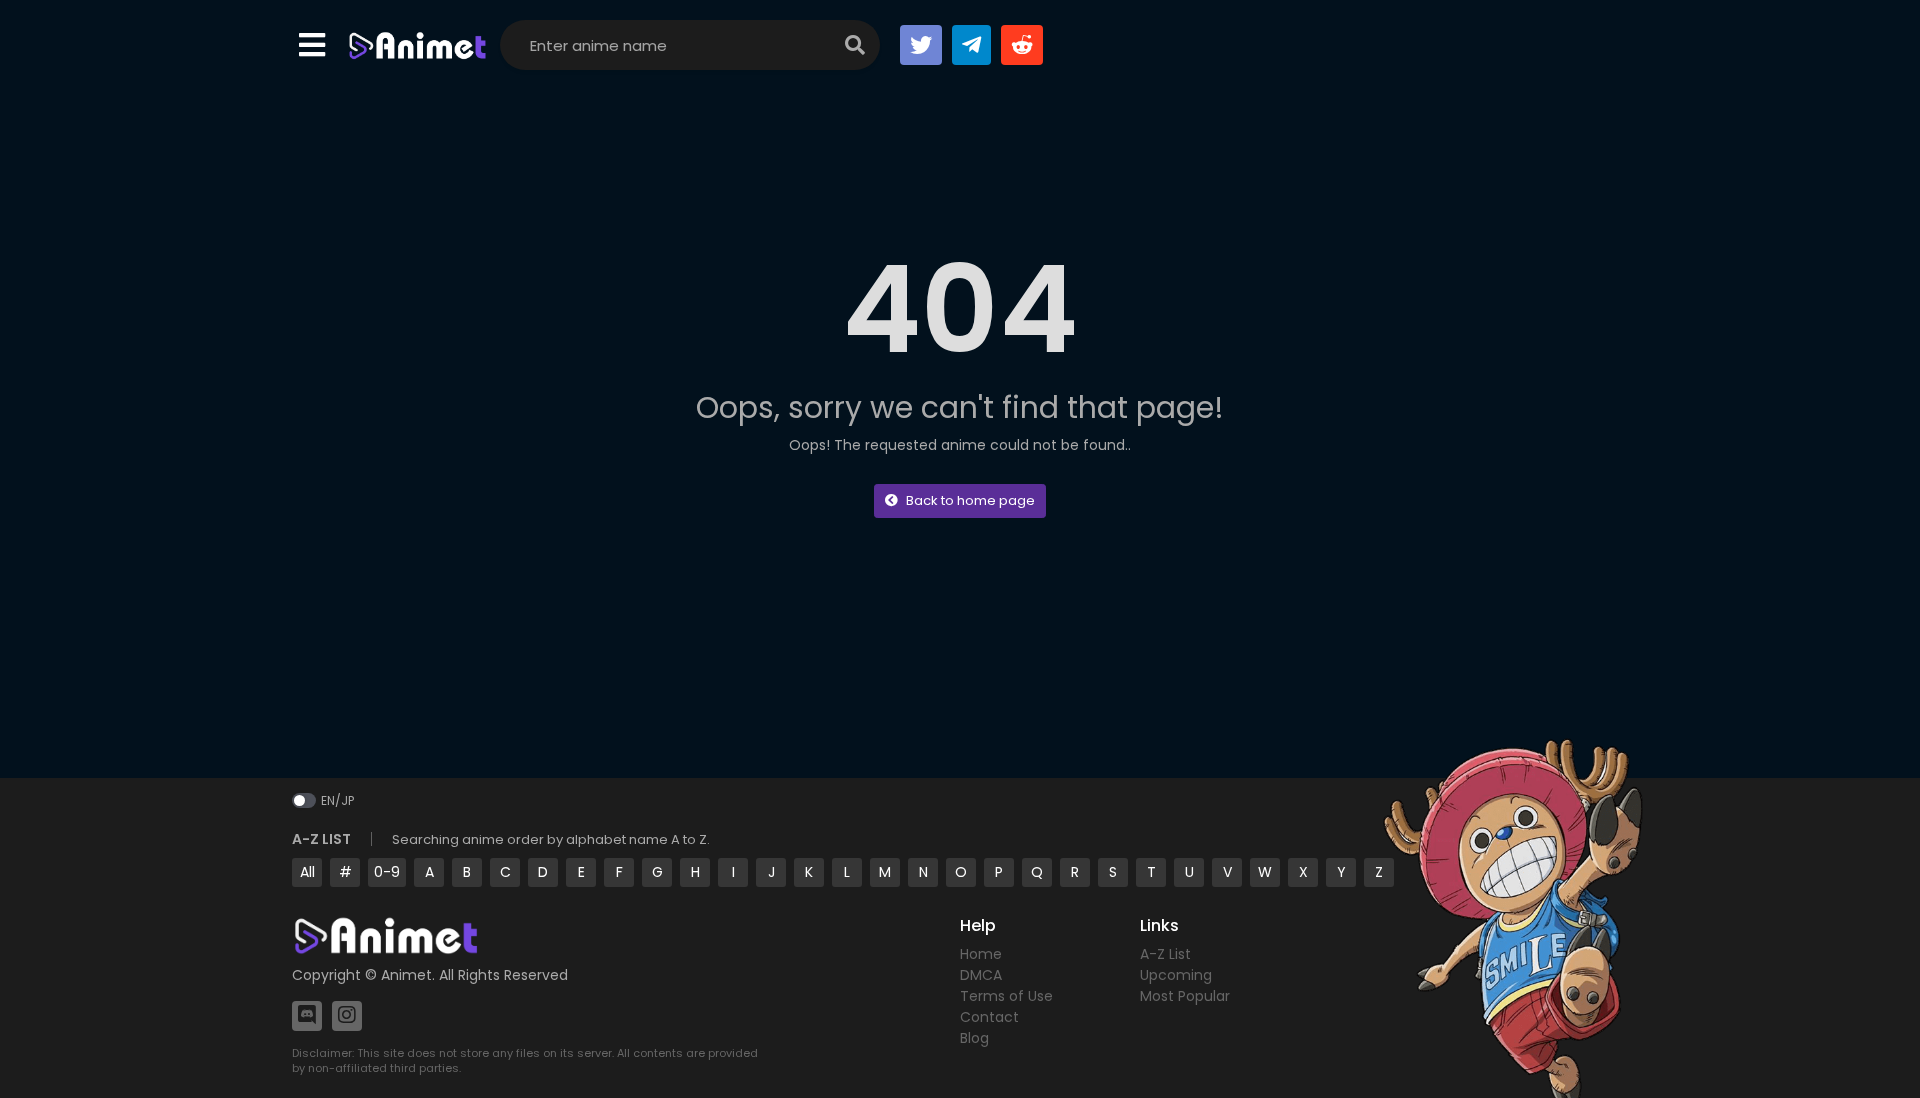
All (307, 872)
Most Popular (1185, 996)
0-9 (387, 872)
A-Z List (1165, 954)
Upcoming (1176, 975)
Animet (406, 975)
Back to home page (970, 500)
